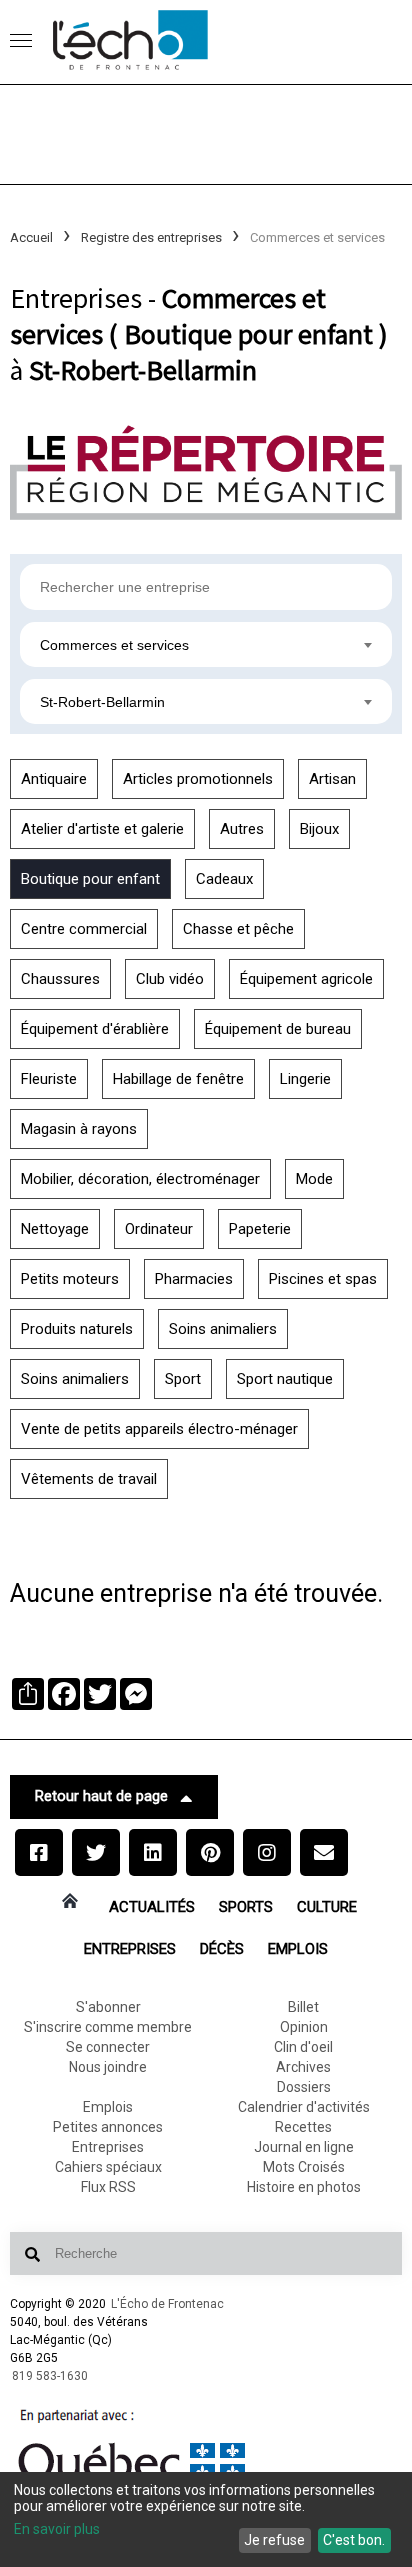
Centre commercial (84, 929)
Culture (327, 1907)
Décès (222, 1949)
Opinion (304, 2027)
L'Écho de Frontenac (167, 2304)
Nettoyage (55, 1229)
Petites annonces (108, 2127)
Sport (183, 1379)
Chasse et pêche (238, 929)
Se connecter (108, 2047)
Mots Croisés (304, 2167)
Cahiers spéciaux (108, 2167)
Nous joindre (108, 2067)
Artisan (332, 779)
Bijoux (319, 829)
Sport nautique (285, 1379)
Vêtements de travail (89, 1479)
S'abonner (108, 2007)
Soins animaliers (223, 1329)
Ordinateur (159, 1229)
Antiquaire (54, 779)
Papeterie (260, 1229)
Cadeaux (224, 879)
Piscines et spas (323, 1279)
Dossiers (304, 2087)
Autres (242, 829)
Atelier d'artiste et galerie (102, 829)
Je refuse (274, 2540)
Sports (246, 1907)
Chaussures (60, 979)
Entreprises (130, 1949)
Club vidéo (170, 979)
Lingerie (305, 1079)
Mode (314, 1179)
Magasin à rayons (79, 1129)
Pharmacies (194, 1279)
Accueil (31, 237)
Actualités (152, 1907)
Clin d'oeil (303, 2047)
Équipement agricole (306, 979)
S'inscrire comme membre (108, 2027)
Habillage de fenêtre (178, 1079)
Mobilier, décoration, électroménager (140, 1179)
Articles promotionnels (198, 779)
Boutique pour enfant (90, 879)
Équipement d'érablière (95, 1029)
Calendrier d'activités (304, 2107)
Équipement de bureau (278, 1029)
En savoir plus (57, 2529)
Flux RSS (108, 2187)
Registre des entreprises (151, 237)
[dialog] (206, 2519)
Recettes (303, 2127)
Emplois (298, 1949)
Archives (303, 2067)
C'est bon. (354, 2540)
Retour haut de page (101, 1796)
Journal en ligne (304, 2147)
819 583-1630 (50, 2376)
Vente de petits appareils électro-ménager (159, 1429)
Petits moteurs (70, 1279)
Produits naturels (77, 1329)
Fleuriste (49, 1079)
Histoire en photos (304, 2187)
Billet (303, 2007)
